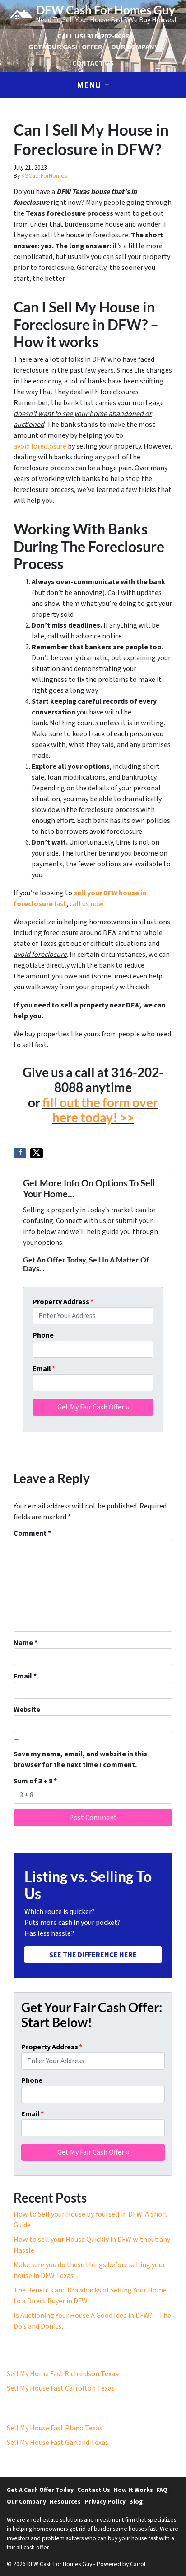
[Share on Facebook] (20, 1153)
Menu (90, 85)
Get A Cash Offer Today (40, 2490)
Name (26, 1643)
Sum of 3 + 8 (35, 1781)
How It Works (133, 2490)
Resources (65, 2502)
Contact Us (93, 63)
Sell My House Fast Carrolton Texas (61, 2388)
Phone (43, 1335)
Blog (136, 2502)
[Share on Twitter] (37, 1153)
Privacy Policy (105, 2502)
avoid (22, 446)
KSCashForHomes (44, 176)
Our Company (135, 47)
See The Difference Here (93, 1955)
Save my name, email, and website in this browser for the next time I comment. (80, 1759)
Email (44, 1369)
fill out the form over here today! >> (100, 1110)
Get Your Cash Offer (65, 47)
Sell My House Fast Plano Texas (55, 2428)
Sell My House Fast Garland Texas (58, 2443)
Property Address (63, 1302)
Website (27, 1710)
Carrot (138, 2564)
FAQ (162, 2490)
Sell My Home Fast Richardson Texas (63, 2374)
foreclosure (49, 446)
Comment (32, 1533)
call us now (86, 904)
